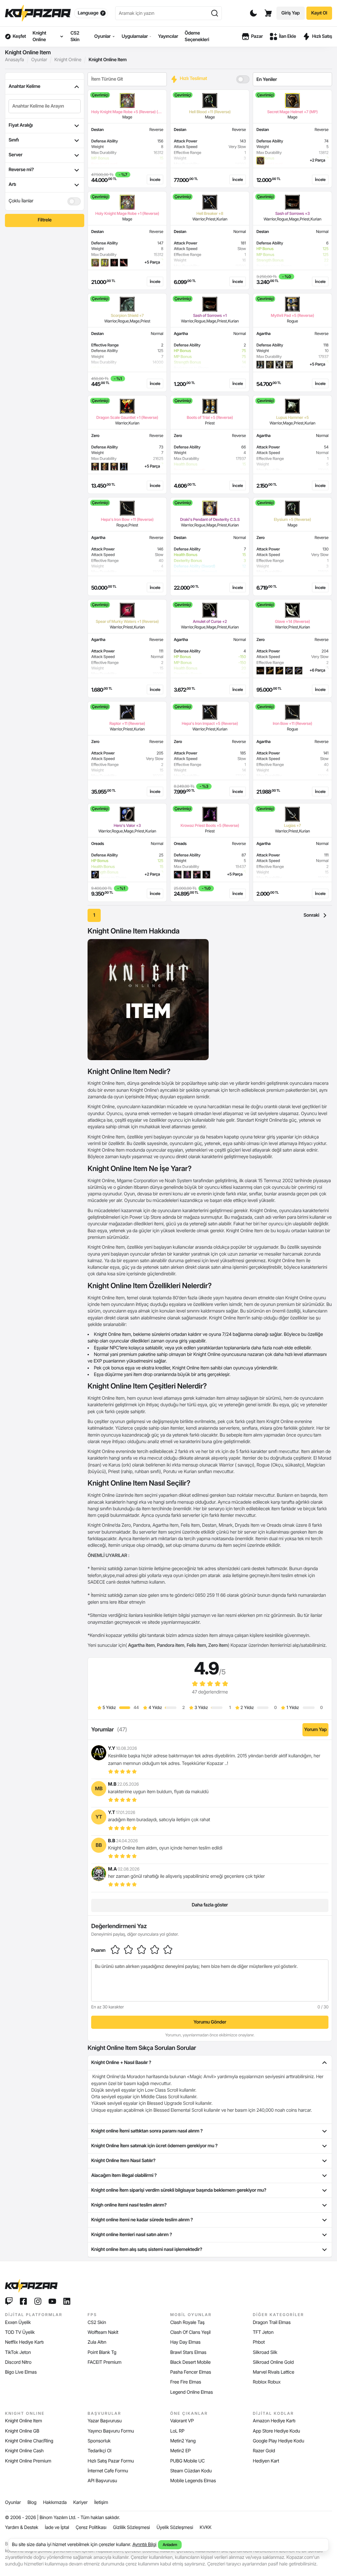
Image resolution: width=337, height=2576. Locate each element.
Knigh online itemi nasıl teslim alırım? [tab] (129, 2205)
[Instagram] (38, 2301)
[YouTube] (52, 2301)
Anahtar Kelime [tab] (24, 86)
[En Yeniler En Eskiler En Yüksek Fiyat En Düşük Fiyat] (292, 79)
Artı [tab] (12, 184)
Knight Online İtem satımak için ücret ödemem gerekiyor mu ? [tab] (154, 2146)
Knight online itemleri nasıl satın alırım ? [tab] (131, 2235)
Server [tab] (15, 155)
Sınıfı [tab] (14, 140)
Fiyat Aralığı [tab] (21, 125)
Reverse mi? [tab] (21, 170)
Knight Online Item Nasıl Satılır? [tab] (123, 2161)
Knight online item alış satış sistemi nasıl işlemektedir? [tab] (147, 2249)
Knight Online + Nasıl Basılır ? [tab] (121, 2063)
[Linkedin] (67, 2301)
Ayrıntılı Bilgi (144, 2545)
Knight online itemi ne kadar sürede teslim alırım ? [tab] (142, 2220)
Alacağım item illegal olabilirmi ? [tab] (124, 2175)
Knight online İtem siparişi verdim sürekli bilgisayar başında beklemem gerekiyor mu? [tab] (179, 2190)
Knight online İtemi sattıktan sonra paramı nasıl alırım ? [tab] (147, 2131)
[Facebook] (23, 2301)
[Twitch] (9, 2301)
